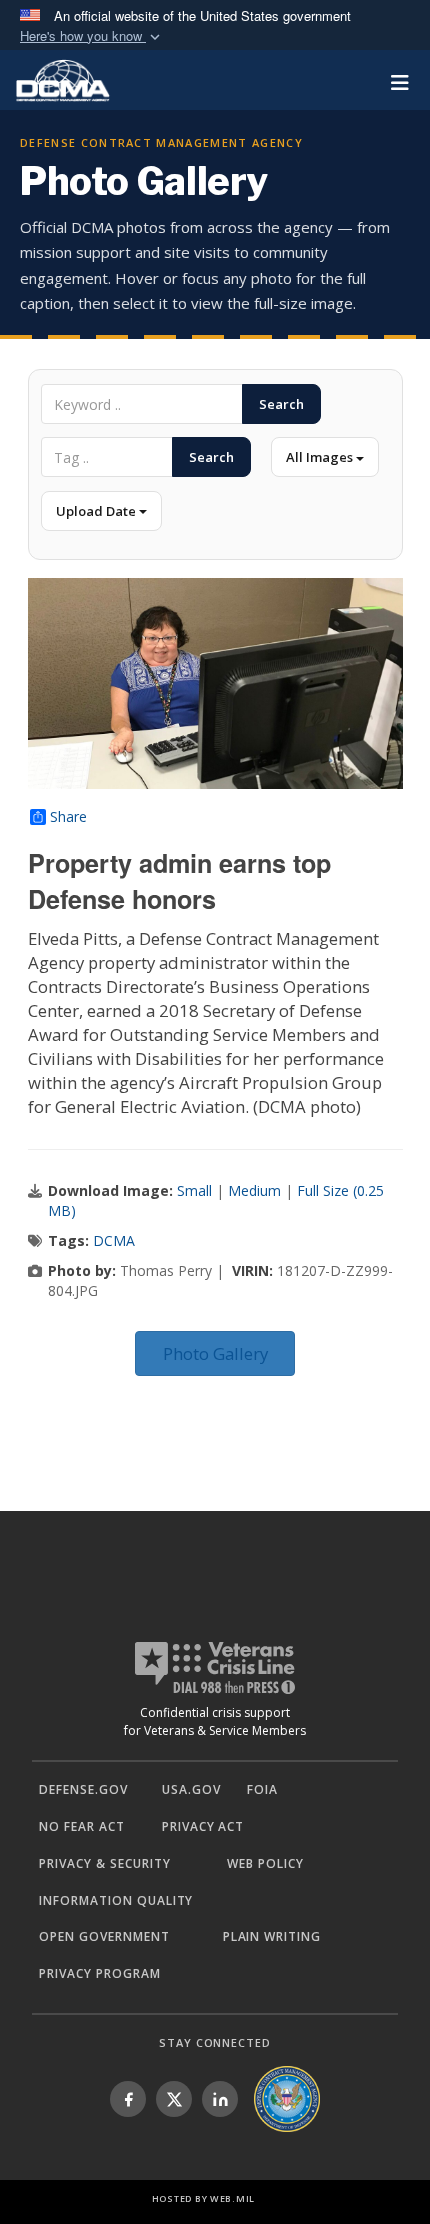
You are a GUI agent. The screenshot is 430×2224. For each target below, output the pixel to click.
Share (68, 817)
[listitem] (128, 2099)
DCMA (114, 1240)
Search (281, 404)
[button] (92, 36)
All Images (321, 457)
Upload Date (97, 511)
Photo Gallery (215, 1353)
